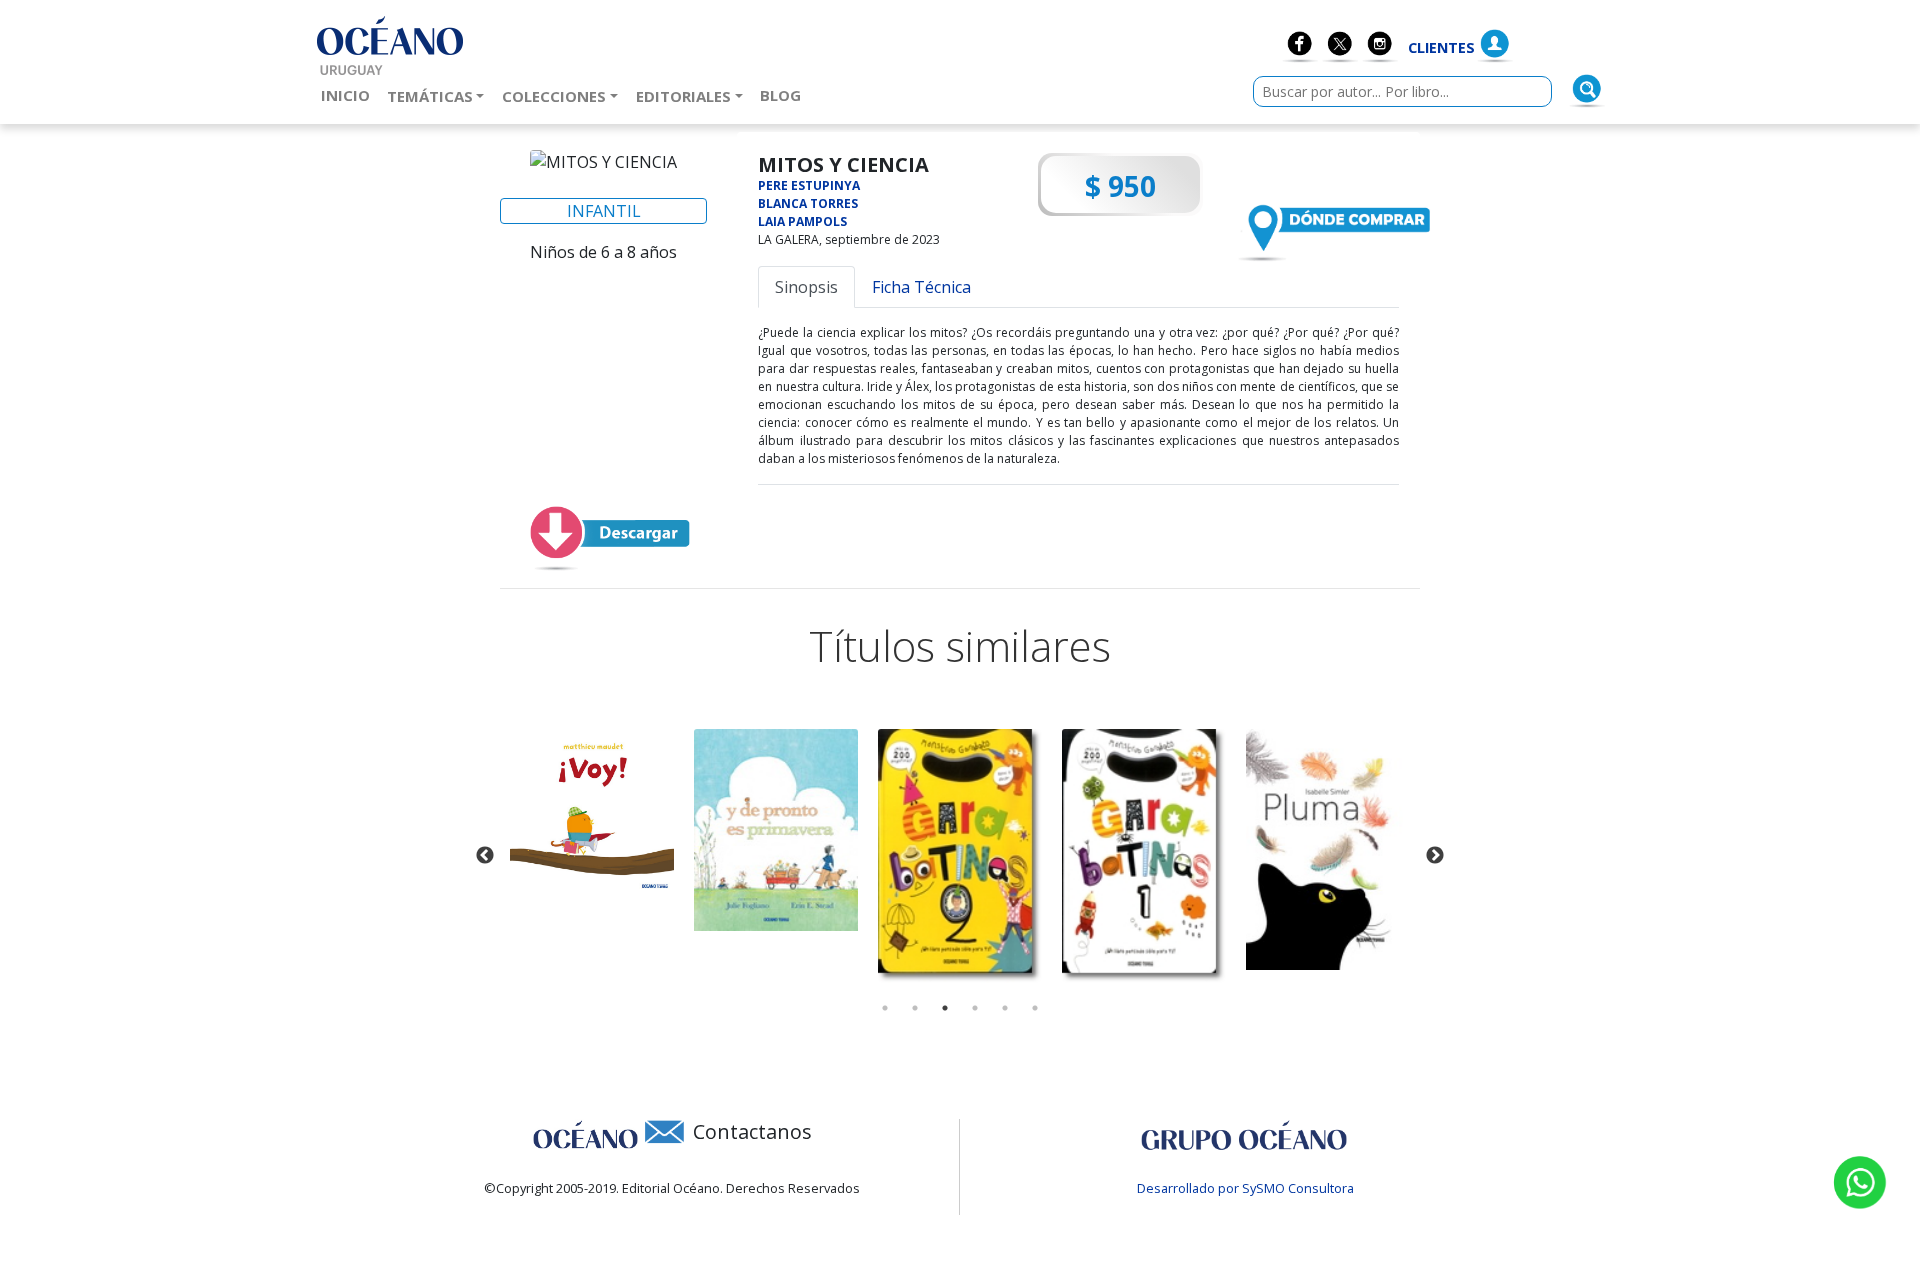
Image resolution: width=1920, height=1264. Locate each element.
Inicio (349, 94)
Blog (784, 94)
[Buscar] (1587, 89)
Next (1435, 856)
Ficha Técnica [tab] (921, 287)
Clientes (1441, 47)
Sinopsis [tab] (806, 287)
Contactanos (752, 1131)
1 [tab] (885, 1008)
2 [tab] (915, 1008)
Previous (485, 856)
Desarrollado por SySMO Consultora (1245, 1188)
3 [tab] (945, 1008)
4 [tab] (975, 1008)
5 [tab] (1005, 1008)
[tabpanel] (592, 812)
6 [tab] (1035, 1008)
